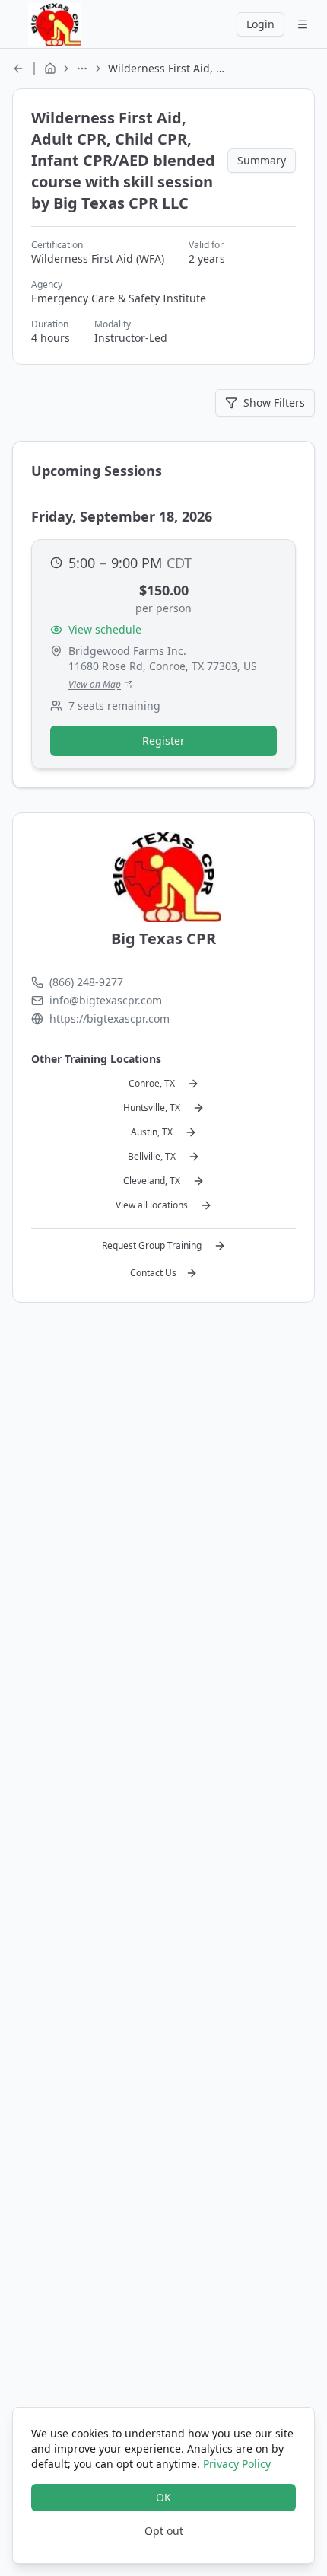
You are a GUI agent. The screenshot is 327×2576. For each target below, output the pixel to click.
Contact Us (153, 1273)
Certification (57, 245)
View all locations (152, 1205)
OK (163, 2497)
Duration (50, 324)
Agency (47, 285)
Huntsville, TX (152, 1108)
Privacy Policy (237, 2464)
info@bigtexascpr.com (106, 1000)
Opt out (164, 2531)
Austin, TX (152, 1132)
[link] (18, 69)
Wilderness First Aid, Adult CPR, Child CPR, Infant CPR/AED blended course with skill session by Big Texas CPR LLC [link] (169, 68)
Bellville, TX (152, 1156)
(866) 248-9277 (86, 982)
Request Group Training (152, 1245)
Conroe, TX (152, 1083)
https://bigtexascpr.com (110, 1018)
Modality (113, 324)
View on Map (95, 684)
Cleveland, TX (152, 1181)
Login (260, 24)
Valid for (206, 245)
